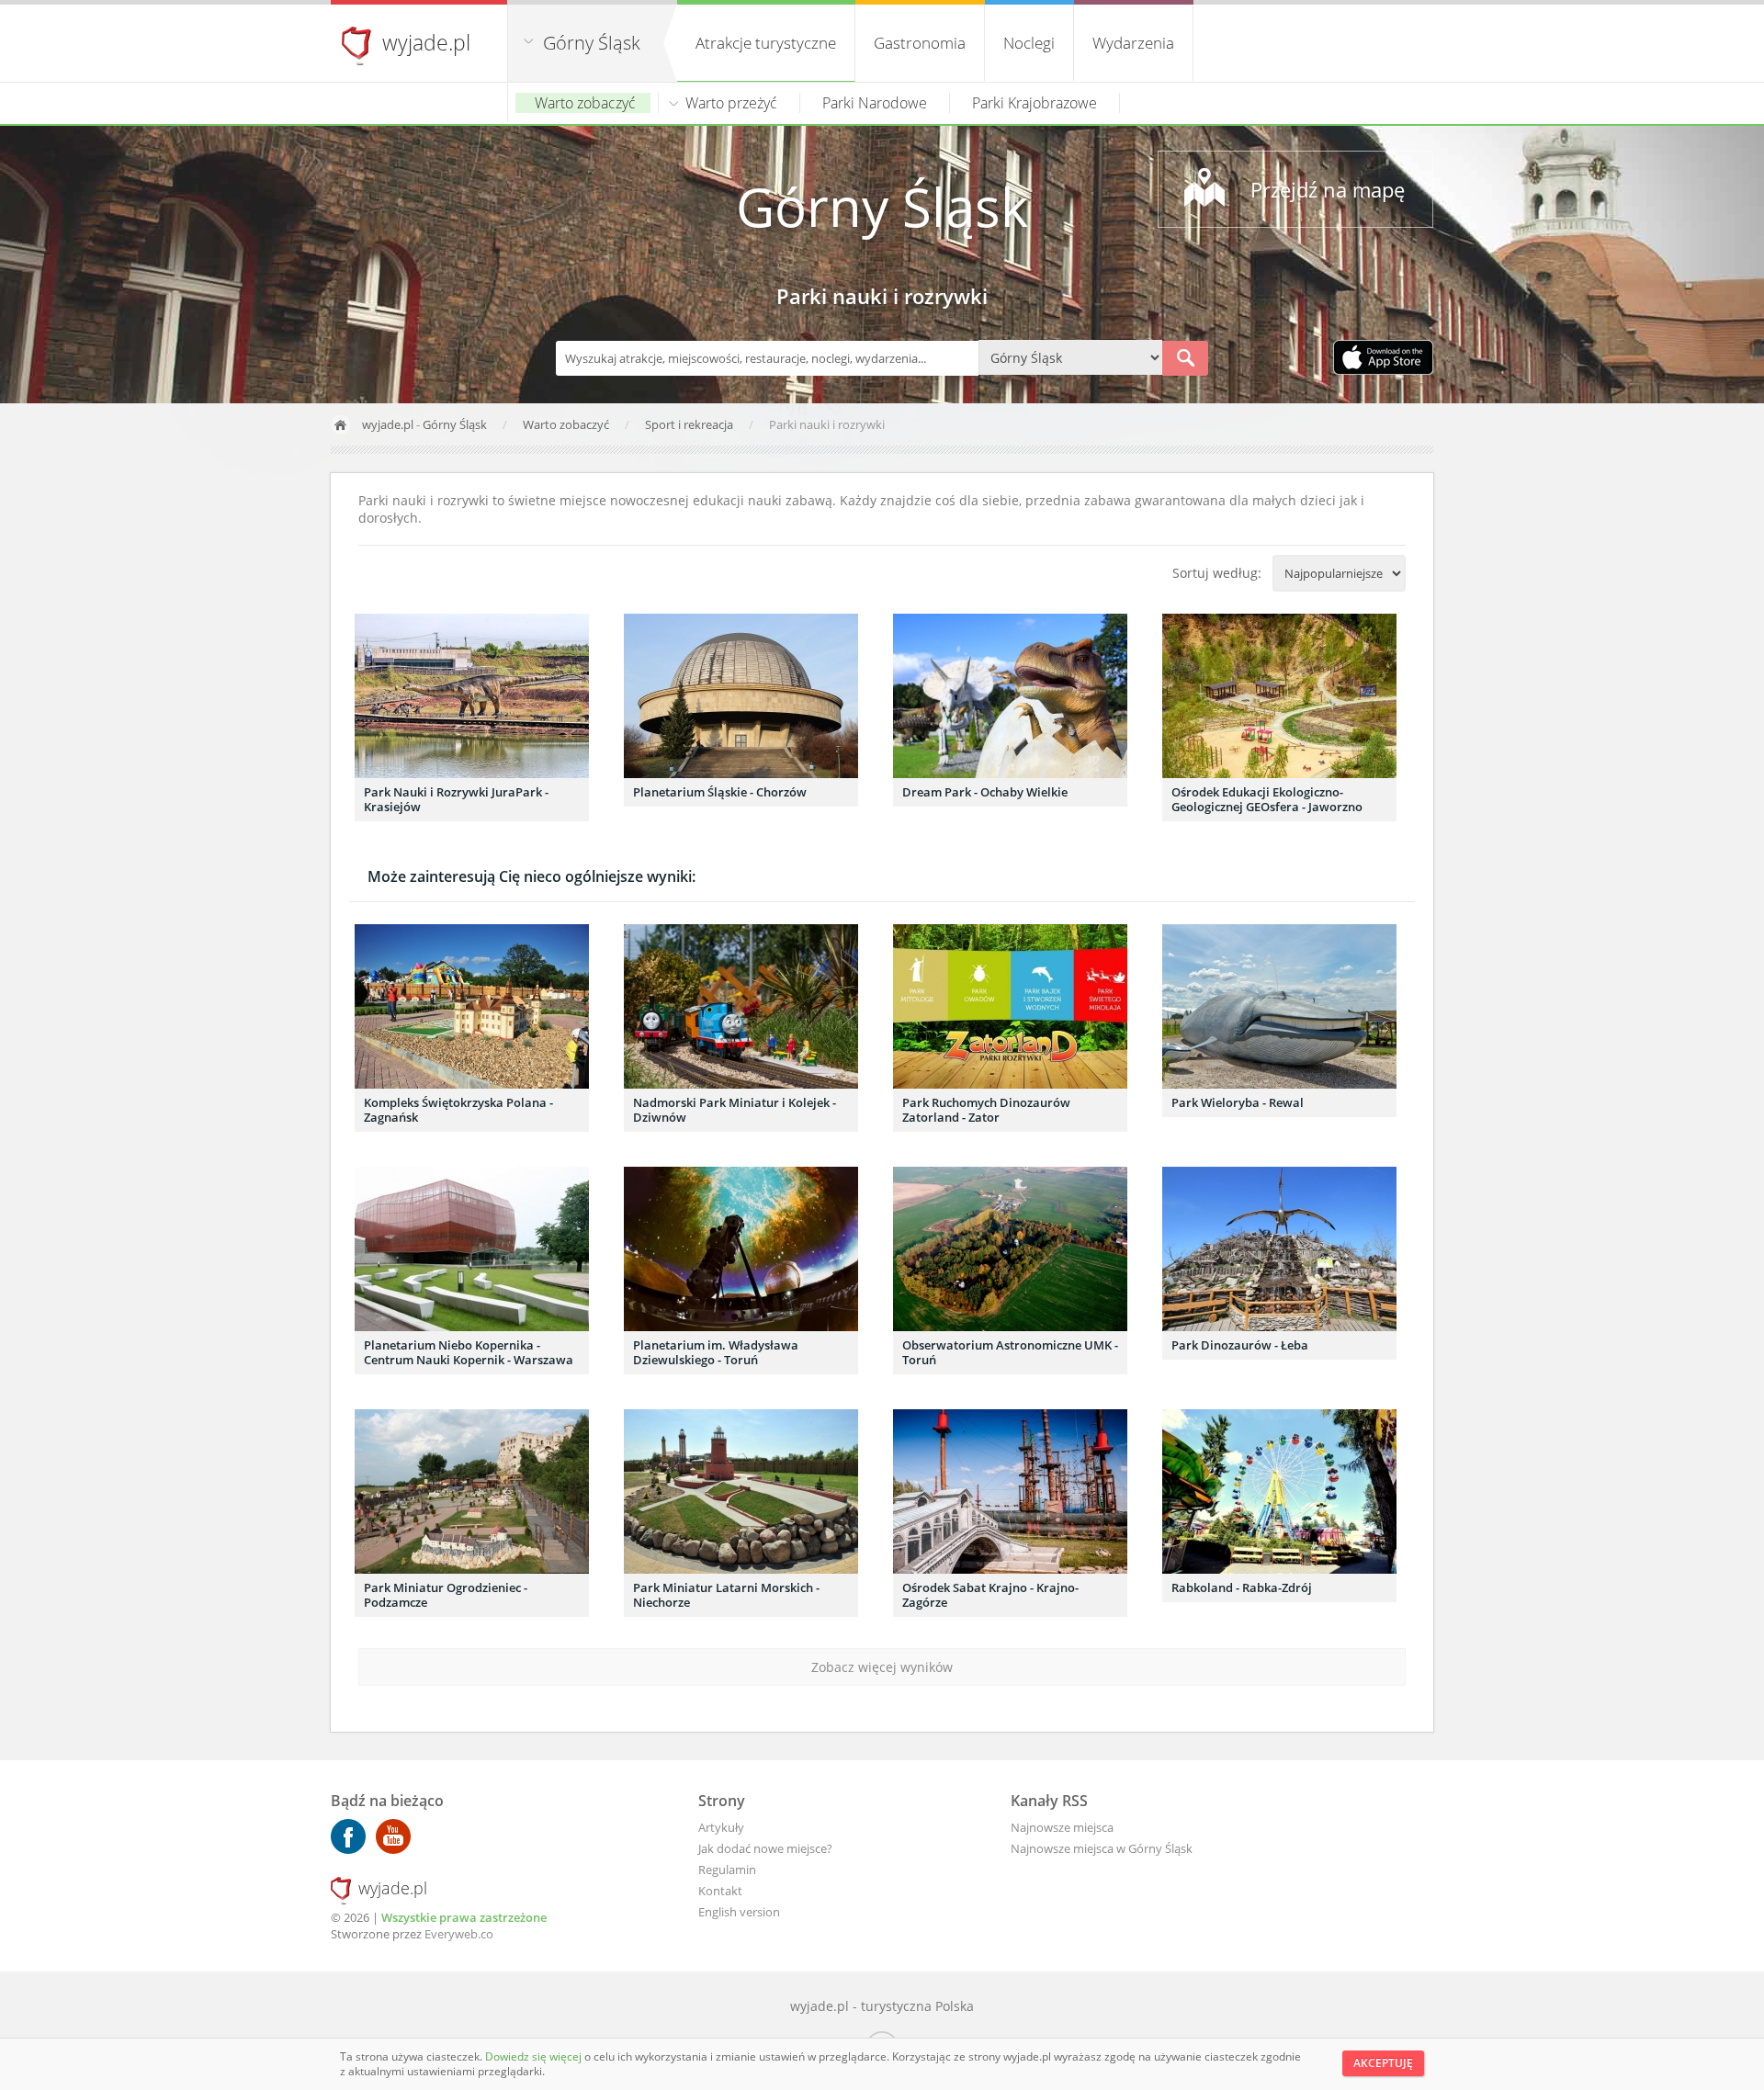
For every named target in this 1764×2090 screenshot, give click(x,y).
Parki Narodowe (875, 103)
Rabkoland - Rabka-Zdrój (1242, 1587)
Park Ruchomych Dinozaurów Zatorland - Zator (986, 1110)
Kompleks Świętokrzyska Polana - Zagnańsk (458, 1110)
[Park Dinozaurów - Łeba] (1279, 1249)
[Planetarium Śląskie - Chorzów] (741, 696)
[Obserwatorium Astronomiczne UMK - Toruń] (1010, 1249)
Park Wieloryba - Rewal (1238, 1102)
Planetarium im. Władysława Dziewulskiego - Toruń (716, 1352)
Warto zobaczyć (585, 103)
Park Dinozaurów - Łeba (1240, 1345)
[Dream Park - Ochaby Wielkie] (1010, 696)
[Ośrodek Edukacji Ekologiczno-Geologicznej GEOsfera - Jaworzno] (1279, 696)
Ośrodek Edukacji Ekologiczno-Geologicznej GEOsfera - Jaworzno (1267, 799)
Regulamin (727, 1870)
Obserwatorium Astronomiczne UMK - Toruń (1010, 1352)
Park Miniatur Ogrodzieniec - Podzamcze (446, 1595)
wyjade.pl (426, 42)
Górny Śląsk (592, 43)
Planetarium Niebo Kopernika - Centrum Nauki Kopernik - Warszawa (469, 1352)
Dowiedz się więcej (535, 2056)
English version (739, 1912)
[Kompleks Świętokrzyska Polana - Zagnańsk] (472, 1006)
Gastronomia (920, 43)
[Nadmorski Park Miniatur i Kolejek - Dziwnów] (741, 1006)
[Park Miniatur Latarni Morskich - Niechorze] (741, 1491)
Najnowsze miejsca (1062, 1827)
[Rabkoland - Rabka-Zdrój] (1279, 1491)
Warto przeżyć (731, 103)
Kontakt (720, 1891)
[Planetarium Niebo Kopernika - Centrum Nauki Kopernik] (472, 1249)
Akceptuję (1383, 2063)
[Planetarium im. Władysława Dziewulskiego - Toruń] (741, 1249)
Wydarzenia (1133, 43)
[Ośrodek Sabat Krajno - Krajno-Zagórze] (1010, 1491)
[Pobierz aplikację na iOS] (1383, 359)
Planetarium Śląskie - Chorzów (720, 792)
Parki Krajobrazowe (1035, 103)
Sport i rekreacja (690, 424)
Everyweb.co (459, 1934)
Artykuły (721, 1827)
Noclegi (1029, 43)
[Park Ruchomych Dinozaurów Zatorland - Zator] (1010, 1006)
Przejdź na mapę (1328, 189)
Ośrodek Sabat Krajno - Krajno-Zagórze (990, 1595)
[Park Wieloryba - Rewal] (1279, 1006)
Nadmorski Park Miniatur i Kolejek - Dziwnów (735, 1110)
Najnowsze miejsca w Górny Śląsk (1102, 1848)
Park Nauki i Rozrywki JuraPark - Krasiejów (456, 799)
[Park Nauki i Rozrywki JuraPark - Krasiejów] (472, 696)
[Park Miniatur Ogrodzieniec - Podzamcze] (472, 1491)
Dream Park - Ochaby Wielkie (985, 792)
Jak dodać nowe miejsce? (765, 1848)
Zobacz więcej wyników (882, 1667)
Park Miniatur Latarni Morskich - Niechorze (726, 1595)
